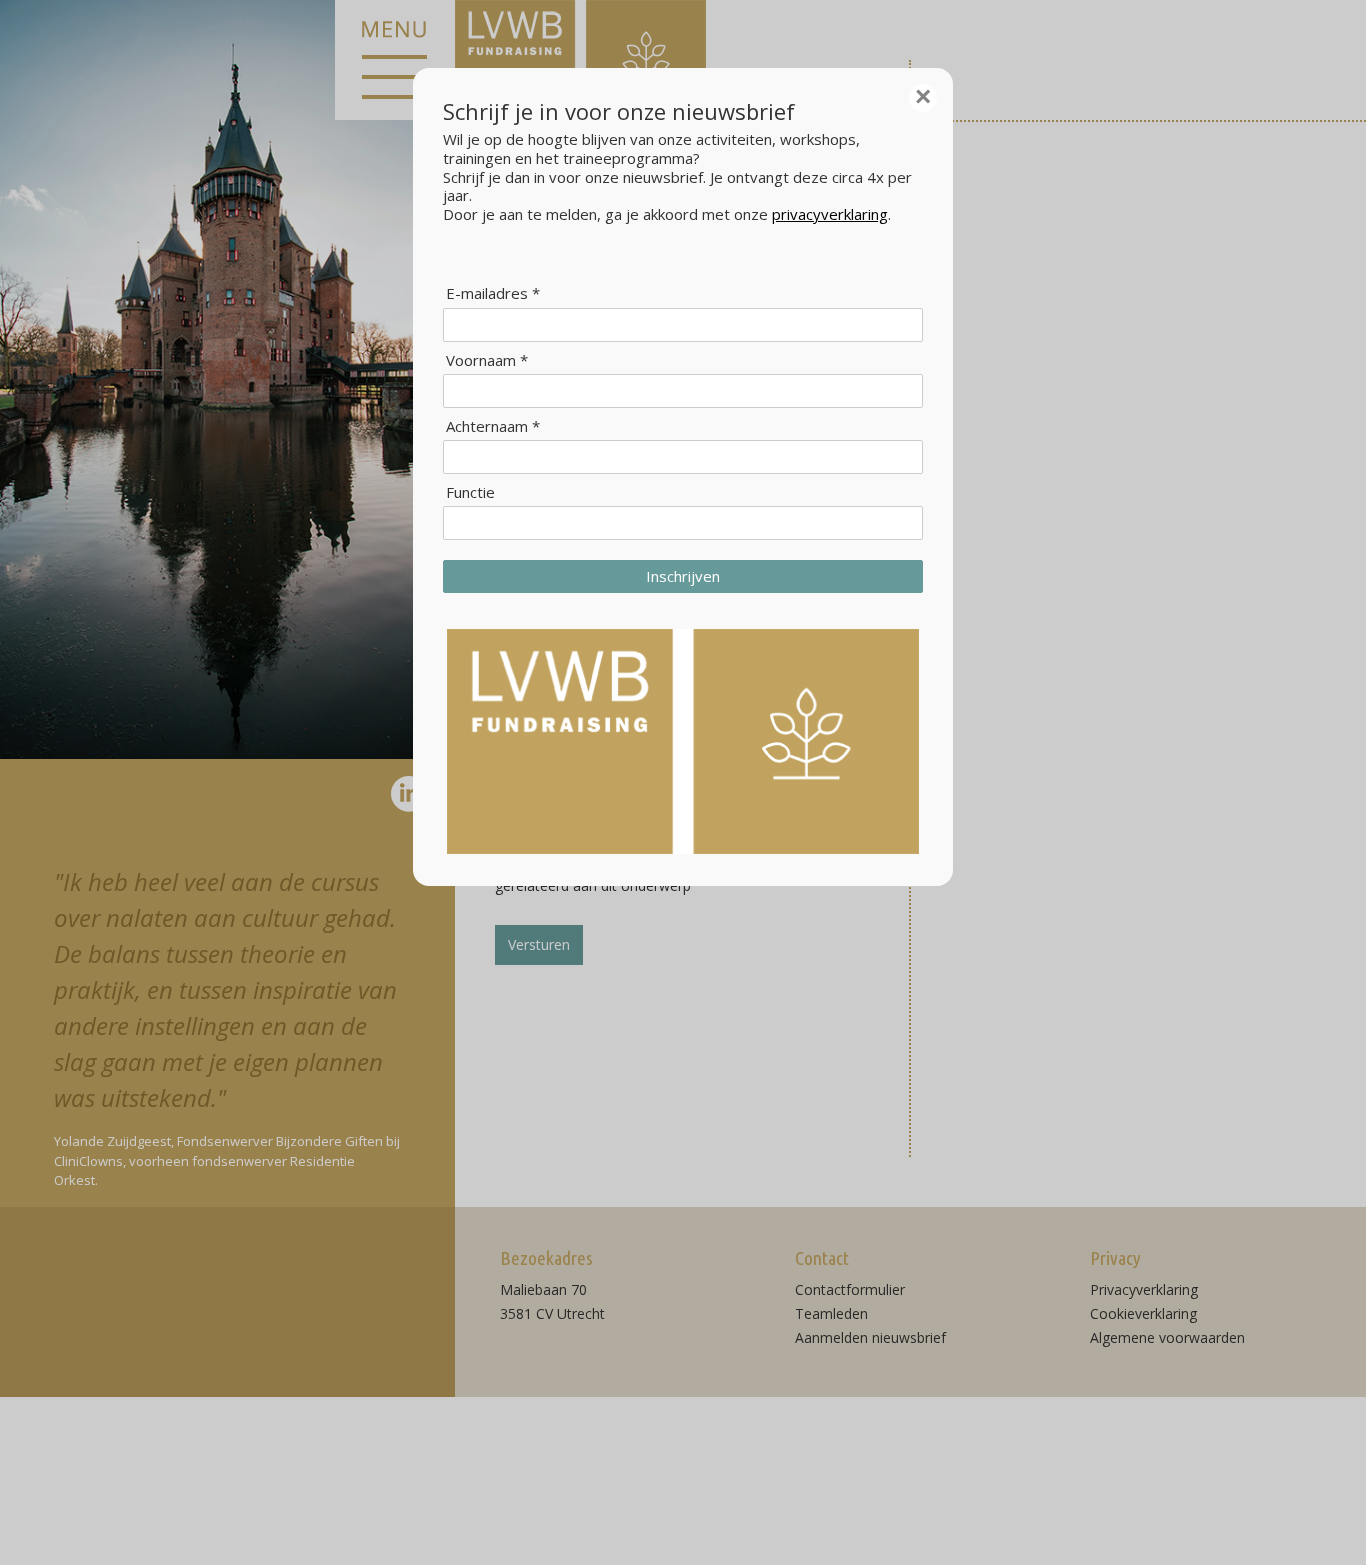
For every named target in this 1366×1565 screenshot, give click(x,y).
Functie (470, 492)
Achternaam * (493, 426)
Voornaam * (487, 360)
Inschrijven (683, 576)
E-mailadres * (493, 293)
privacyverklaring (830, 214)
